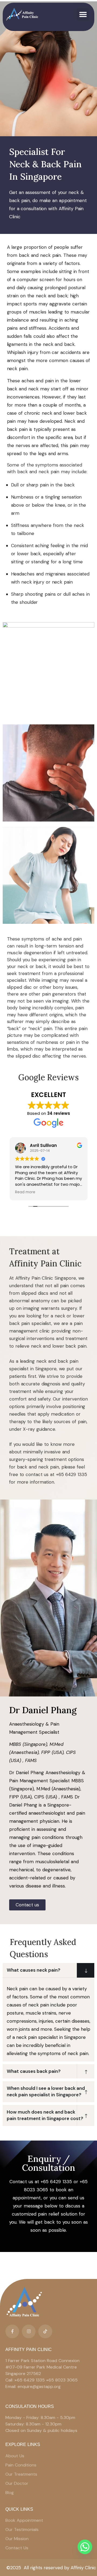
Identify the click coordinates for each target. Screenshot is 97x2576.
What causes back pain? (34, 2071)
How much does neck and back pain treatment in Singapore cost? (45, 2115)
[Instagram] (29, 2331)
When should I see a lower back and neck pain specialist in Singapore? (46, 2091)
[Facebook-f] (12, 2331)
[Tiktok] (45, 2331)
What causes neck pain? (34, 1970)
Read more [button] (25, 1192)
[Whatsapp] (85, 2547)
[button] (83, 14)
